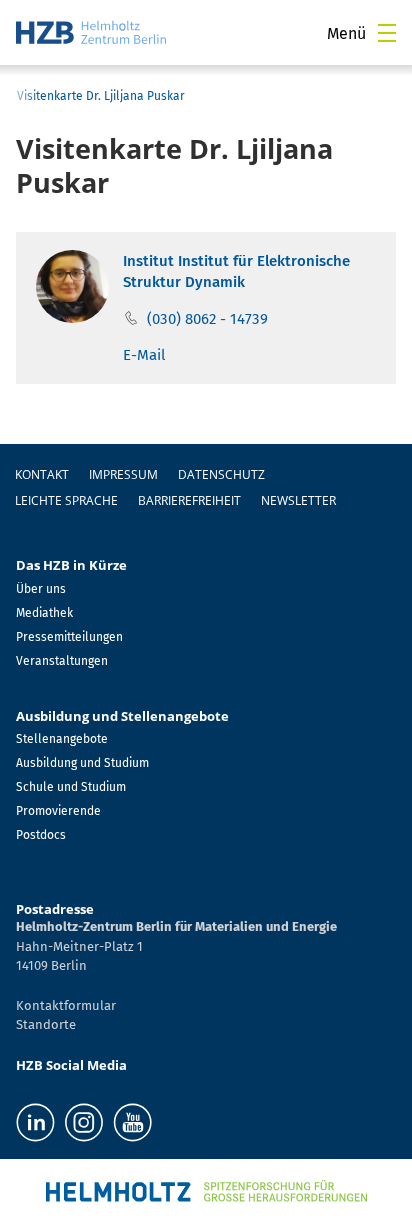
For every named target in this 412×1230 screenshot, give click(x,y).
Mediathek (44, 613)
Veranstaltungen (62, 661)
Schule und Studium (71, 787)
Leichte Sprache (66, 500)
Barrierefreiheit (189, 500)
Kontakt (42, 474)
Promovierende (58, 811)
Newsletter (298, 500)
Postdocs (41, 835)
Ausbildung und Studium (82, 763)
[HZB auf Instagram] (84, 1122)
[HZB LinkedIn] (35, 1122)
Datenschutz (221, 474)
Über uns (41, 589)
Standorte (46, 1024)
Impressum (123, 474)
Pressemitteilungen (69, 637)
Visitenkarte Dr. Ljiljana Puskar (101, 96)
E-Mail (144, 355)
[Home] (91, 32)
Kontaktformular (66, 1005)
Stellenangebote (62, 739)
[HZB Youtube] (132, 1122)
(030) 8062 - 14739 (207, 319)
